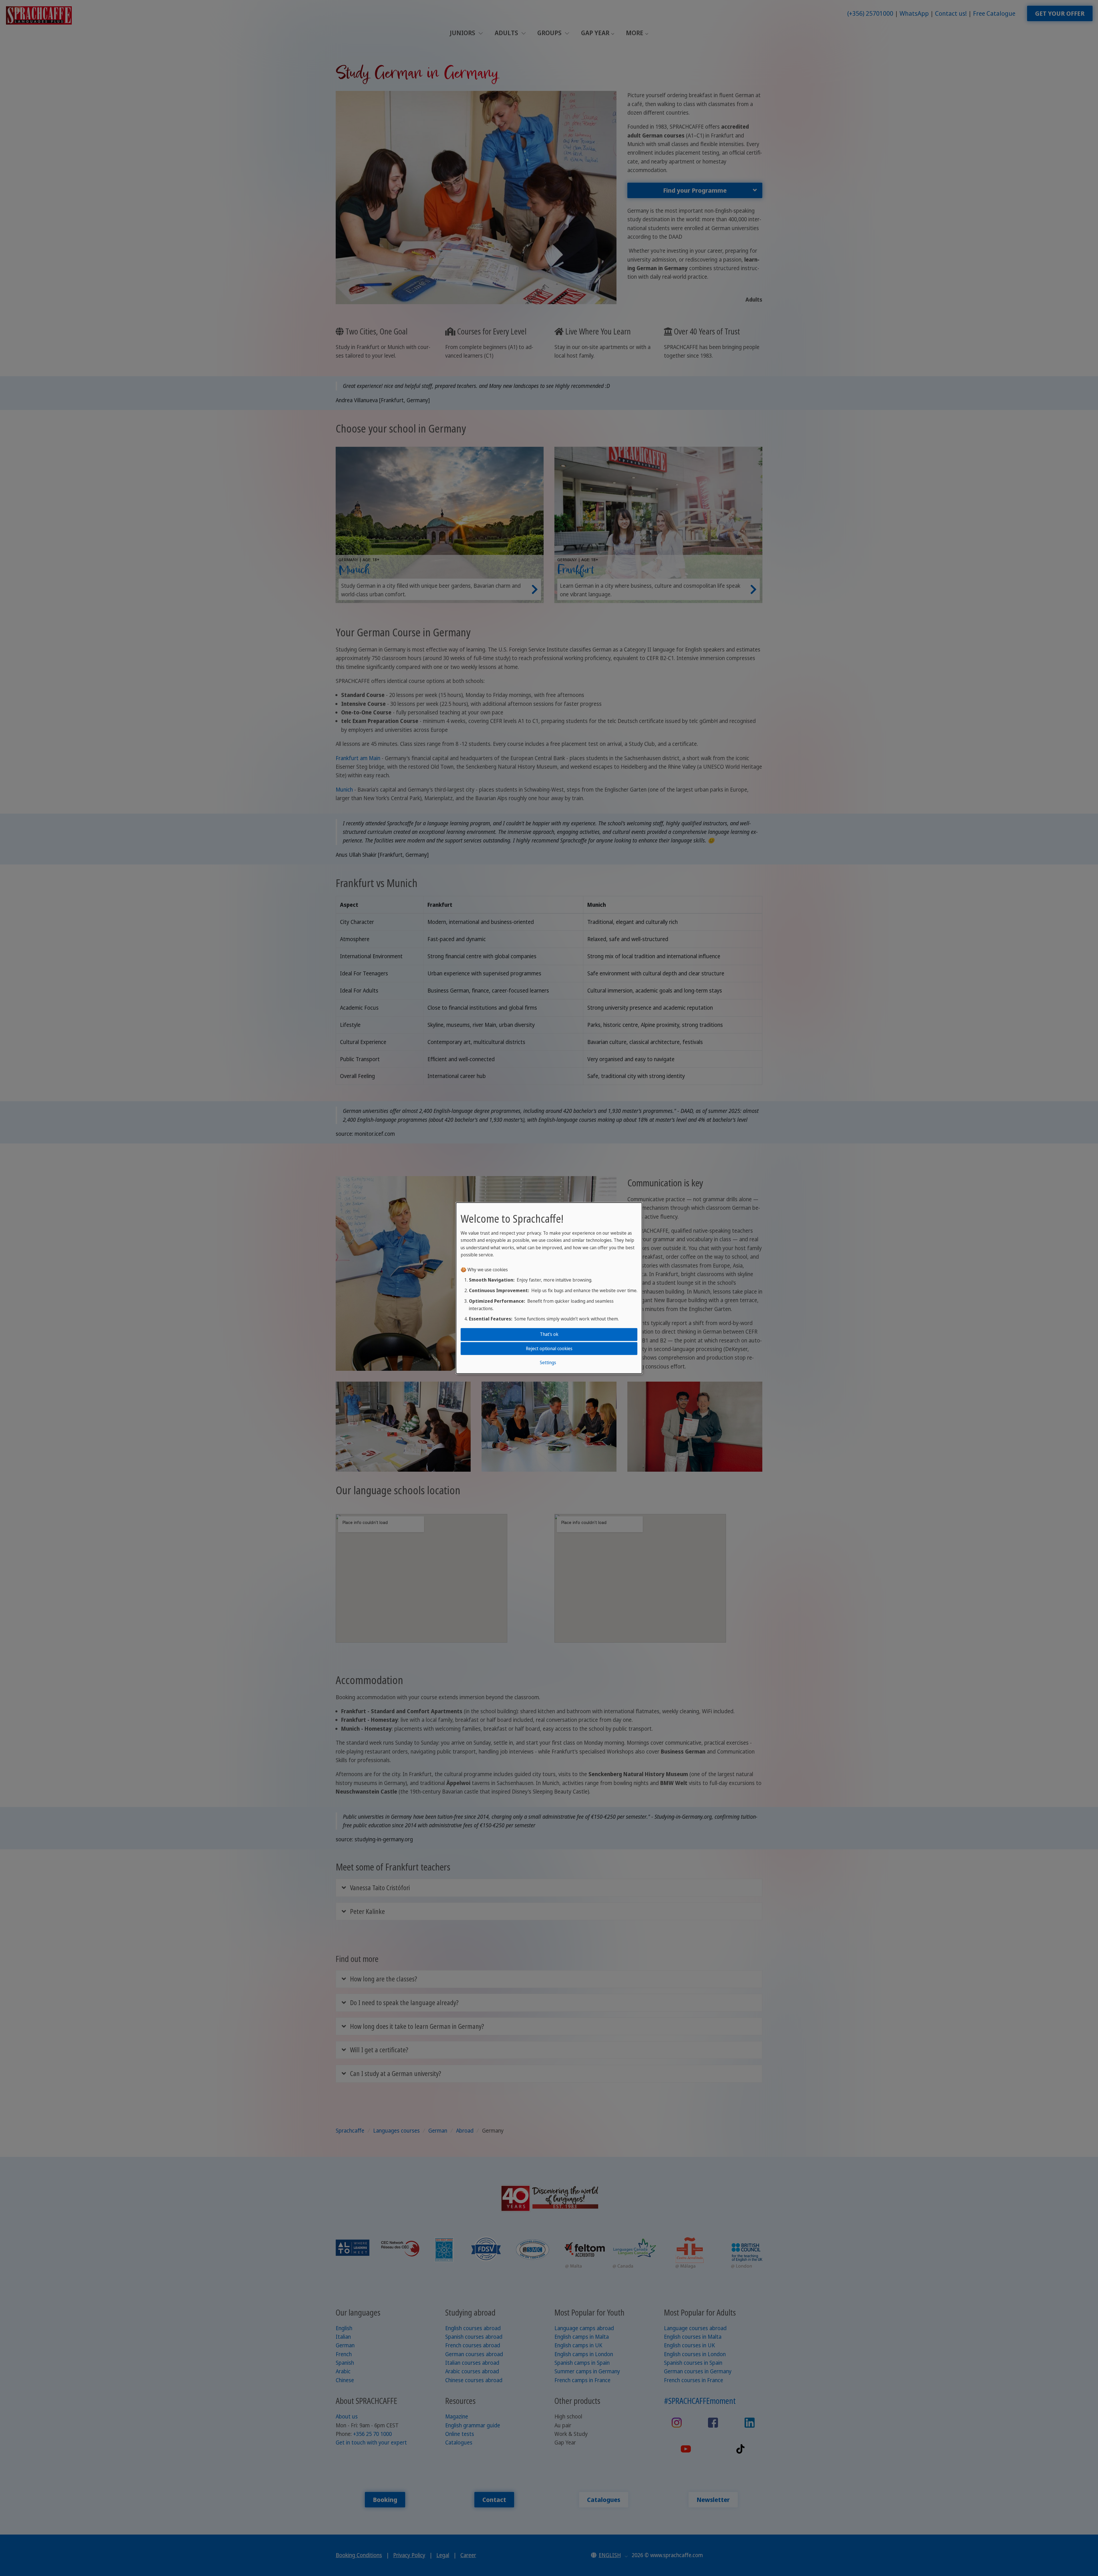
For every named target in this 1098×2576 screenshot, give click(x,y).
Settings (548, 1362)
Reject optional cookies (549, 1348)
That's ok (549, 1334)
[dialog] (549, 1288)
